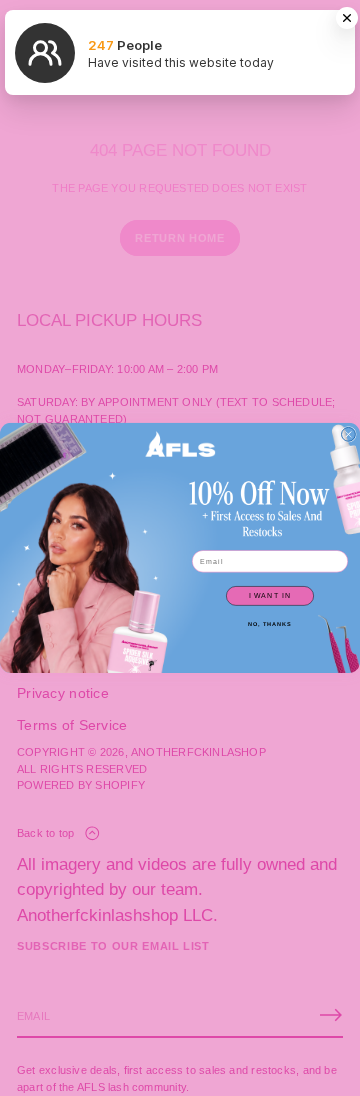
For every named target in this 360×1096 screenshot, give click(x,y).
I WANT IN (270, 596)
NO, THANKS (270, 624)
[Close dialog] (349, 435)
